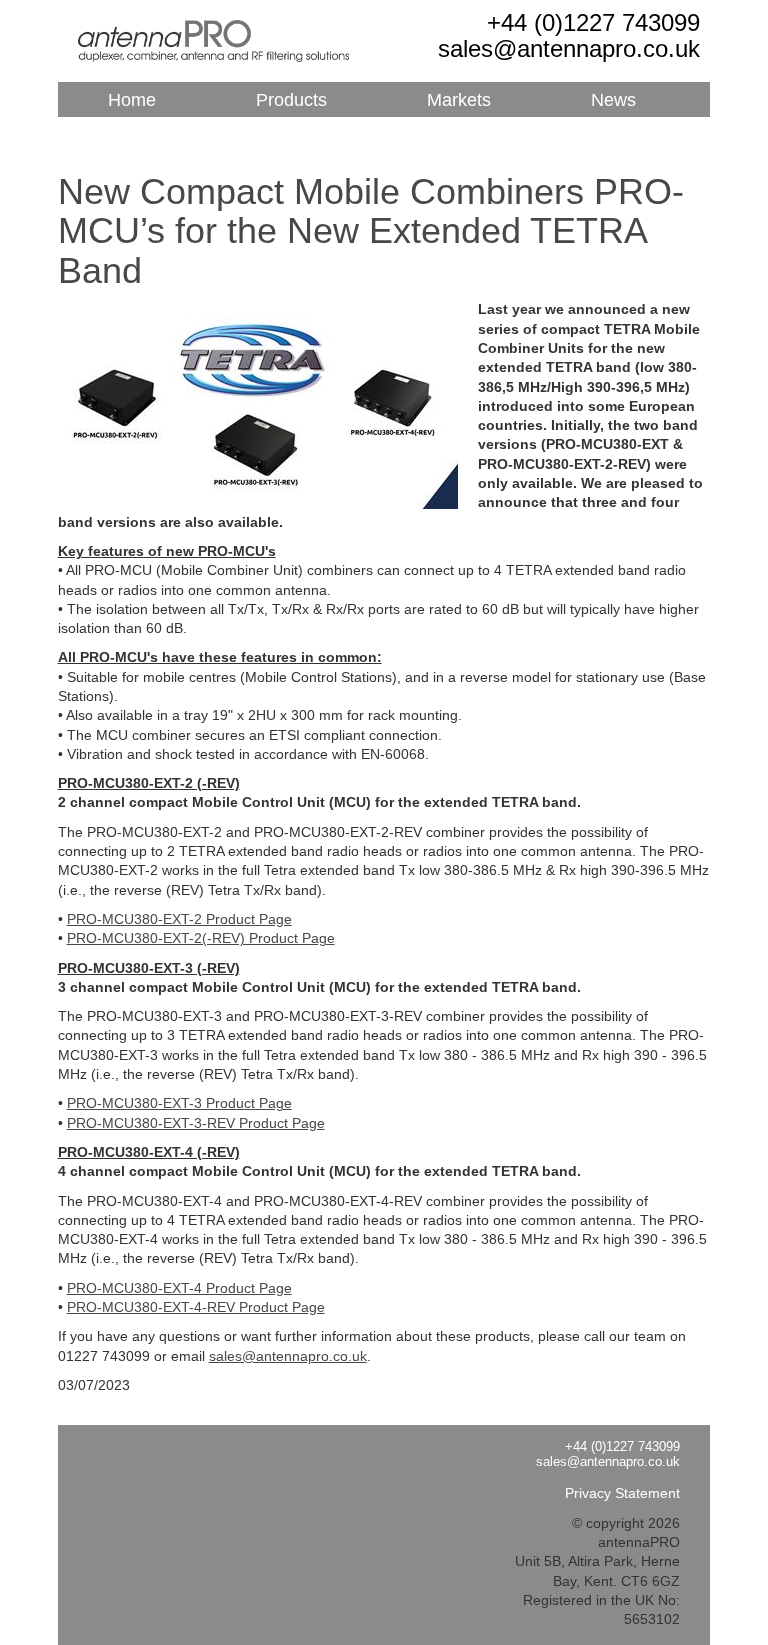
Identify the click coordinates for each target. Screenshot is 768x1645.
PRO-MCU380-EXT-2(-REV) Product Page (201, 938)
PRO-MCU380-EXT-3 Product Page (179, 1103)
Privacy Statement (622, 1493)
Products (291, 100)
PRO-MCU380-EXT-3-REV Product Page (196, 1123)
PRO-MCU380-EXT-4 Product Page (179, 1288)
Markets (459, 100)
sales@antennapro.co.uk (569, 48)
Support (139, 135)
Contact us (314, 135)
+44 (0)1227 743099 (593, 22)
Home (132, 100)
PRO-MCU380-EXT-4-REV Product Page (196, 1307)
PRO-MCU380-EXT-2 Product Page (179, 919)
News (613, 100)
